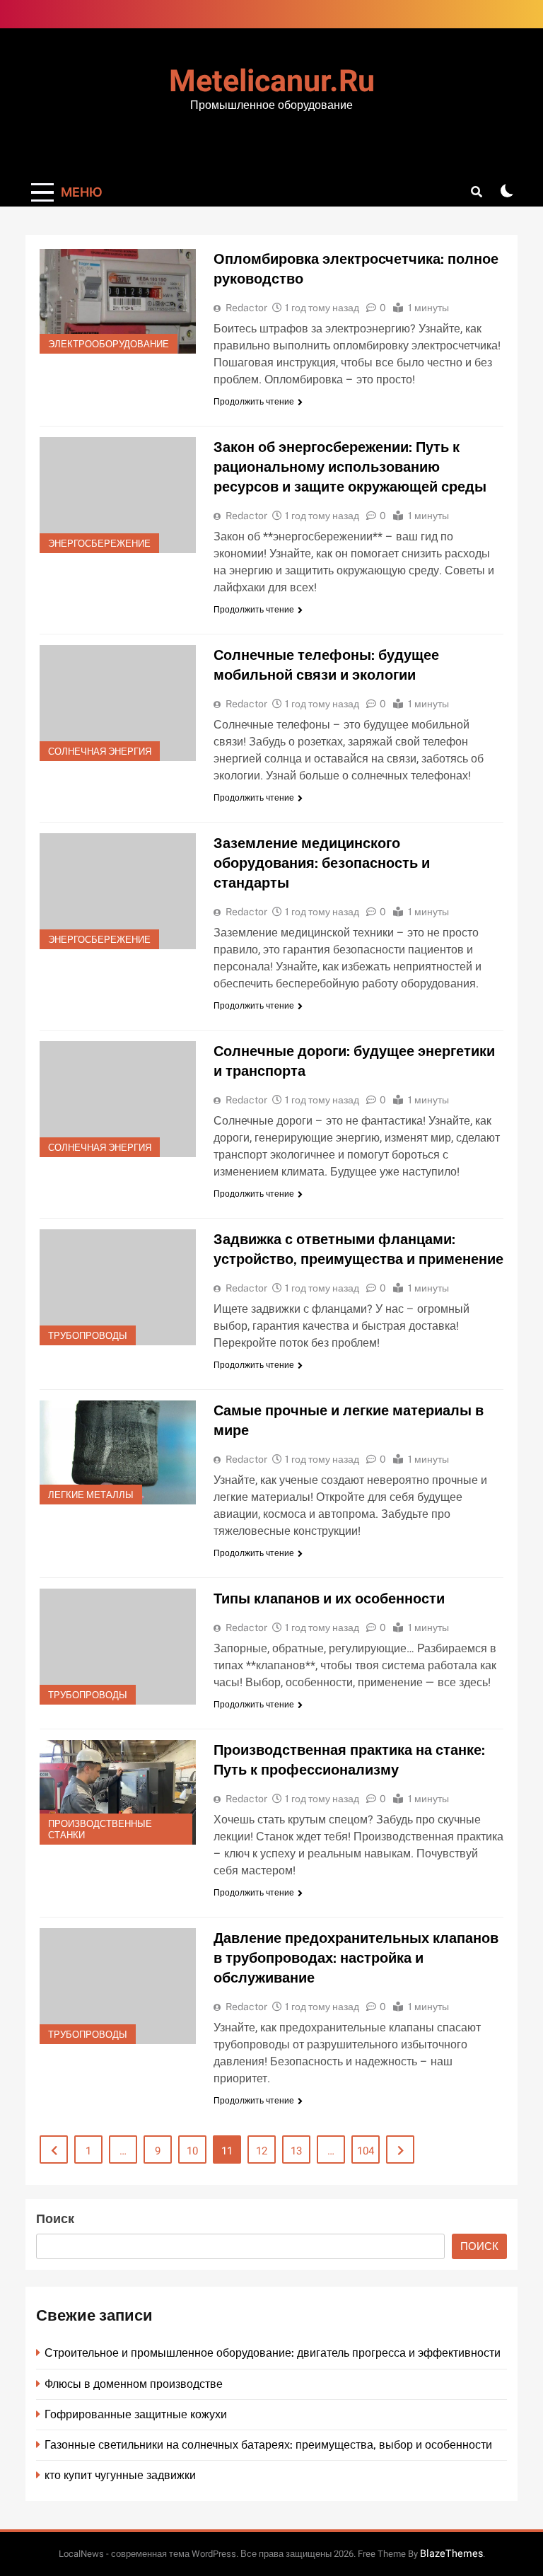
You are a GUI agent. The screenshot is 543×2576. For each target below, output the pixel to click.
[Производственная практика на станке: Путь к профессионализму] (118, 1792)
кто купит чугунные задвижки (120, 2475)
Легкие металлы (91, 1495)
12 (262, 2151)
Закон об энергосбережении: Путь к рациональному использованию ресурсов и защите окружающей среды (350, 467)
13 (296, 2151)
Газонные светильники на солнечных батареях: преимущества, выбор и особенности (268, 2445)
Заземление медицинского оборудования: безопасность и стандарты (322, 863)
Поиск (55, 2219)
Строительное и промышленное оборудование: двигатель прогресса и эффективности (273, 2353)
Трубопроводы (88, 1336)
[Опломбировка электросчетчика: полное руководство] (118, 301)
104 (366, 2151)
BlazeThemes (451, 2554)
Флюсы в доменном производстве (134, 2384)
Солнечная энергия (100, 752)
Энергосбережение (99, 544)
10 (192, 2151)
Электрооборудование (109, 344)
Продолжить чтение (254, 402)
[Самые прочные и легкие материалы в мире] (118, 1452)
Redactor (246, 308)
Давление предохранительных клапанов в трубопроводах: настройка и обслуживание (356, 1958)
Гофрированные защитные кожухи (136, 2414)
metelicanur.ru (272, 82)
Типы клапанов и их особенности (329, 1599)
